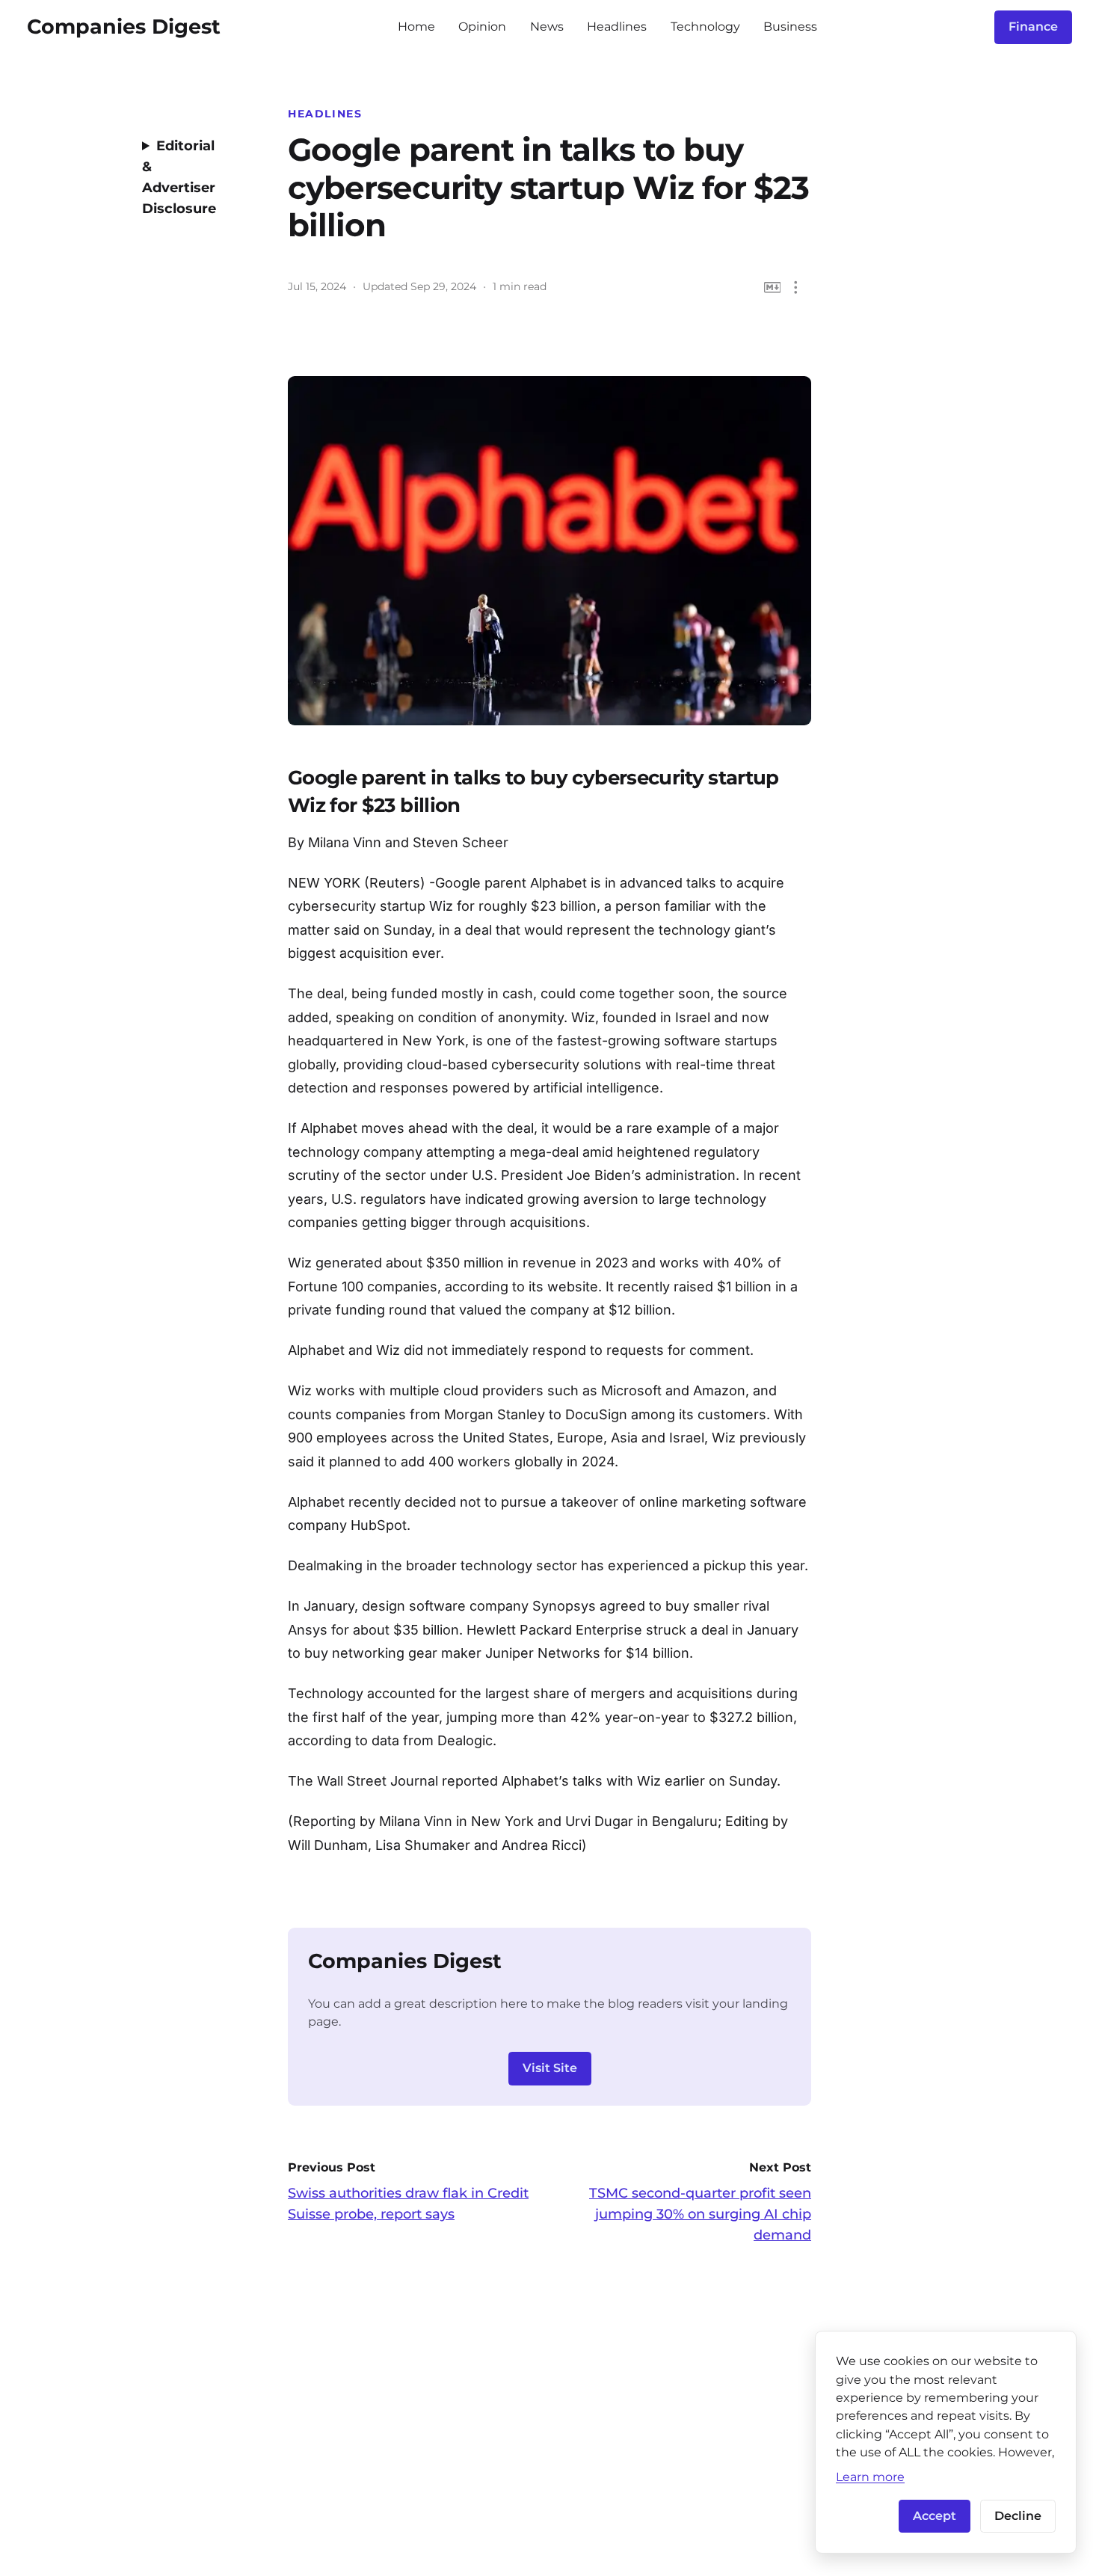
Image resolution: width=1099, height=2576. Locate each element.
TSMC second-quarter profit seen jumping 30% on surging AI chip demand (700, 2214)
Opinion (482, 27)
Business (790, 27)
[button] (796, 288)
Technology (705, 27)
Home (416, 27)
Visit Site (550, 2068)
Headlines (617, 27)
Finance (1033, 27)
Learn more (870, 2477)
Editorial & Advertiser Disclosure (179, 177)
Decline (1018, 2516)
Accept (935, 2516)
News (547, 27)
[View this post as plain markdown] (773, 288)
